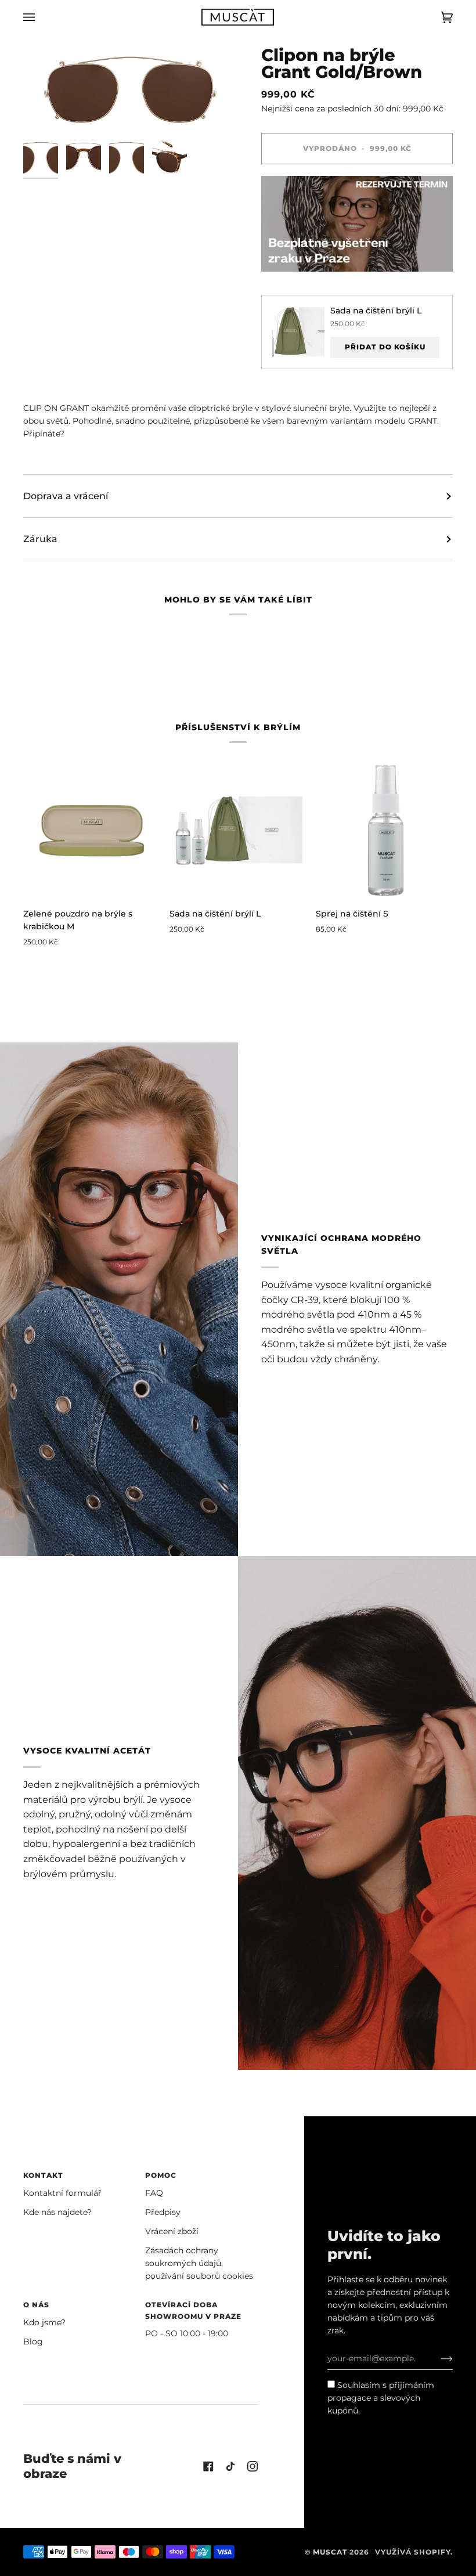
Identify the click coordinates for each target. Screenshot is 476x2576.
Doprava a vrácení (66, 496)
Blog (33, 2342)
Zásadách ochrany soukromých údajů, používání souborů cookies (199, 2263)
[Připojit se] (437, 2358)
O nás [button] (36, 2305)
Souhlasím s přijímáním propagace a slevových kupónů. (381, 2398)
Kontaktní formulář (62, 2193)
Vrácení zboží (172, 2231)
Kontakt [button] (43, 2175)
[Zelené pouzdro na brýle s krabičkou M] (92, 830)
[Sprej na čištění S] (384, 830)
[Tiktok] (230, 2466)
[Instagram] (253, 2466)
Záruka (40, 539)
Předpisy (163, 2212)
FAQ (154, 2193)
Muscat (330, 2552)
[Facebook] (208, 2466)
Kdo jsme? (44, 2322)
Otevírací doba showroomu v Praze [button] (193, 2310)
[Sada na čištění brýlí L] (238, 830)
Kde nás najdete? (57, 2212)
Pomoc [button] (161, 2175)
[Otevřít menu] (41, 17)
